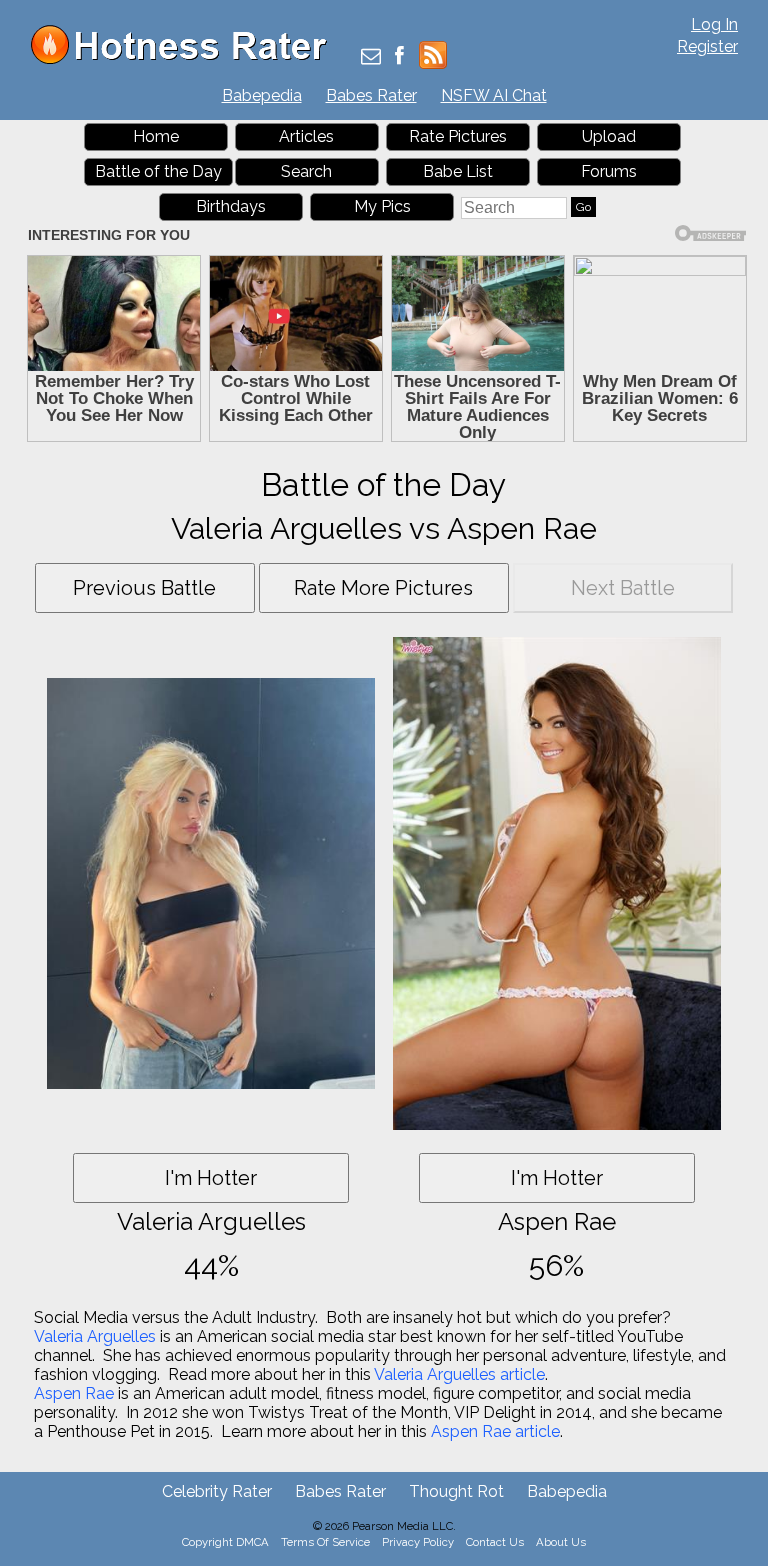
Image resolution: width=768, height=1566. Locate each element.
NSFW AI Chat (494, 95)
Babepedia (262, 95)
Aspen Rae (74, 1393)
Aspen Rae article (495, 1431)
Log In (714, 24)
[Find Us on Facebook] (399, 57)
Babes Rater (371, 95)
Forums (609, 171)
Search (306, 171)
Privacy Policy (418, 1542)
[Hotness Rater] (186, 59)
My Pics (382, 206)
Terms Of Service (325, 1542)
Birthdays (231, 206)
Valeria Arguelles (95, 1336)
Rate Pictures (458, 136)
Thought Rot (456, 1491)
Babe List (458, 171)
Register (707, 46)
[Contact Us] (371, 57)
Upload (609, 136)
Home (156, 136)
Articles (306, 136)
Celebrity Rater (217, 1491)
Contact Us (495, 1542)
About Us (561, 1542)
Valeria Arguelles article (459, 1374)
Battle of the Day (158, 171)
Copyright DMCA (225, 1542)
